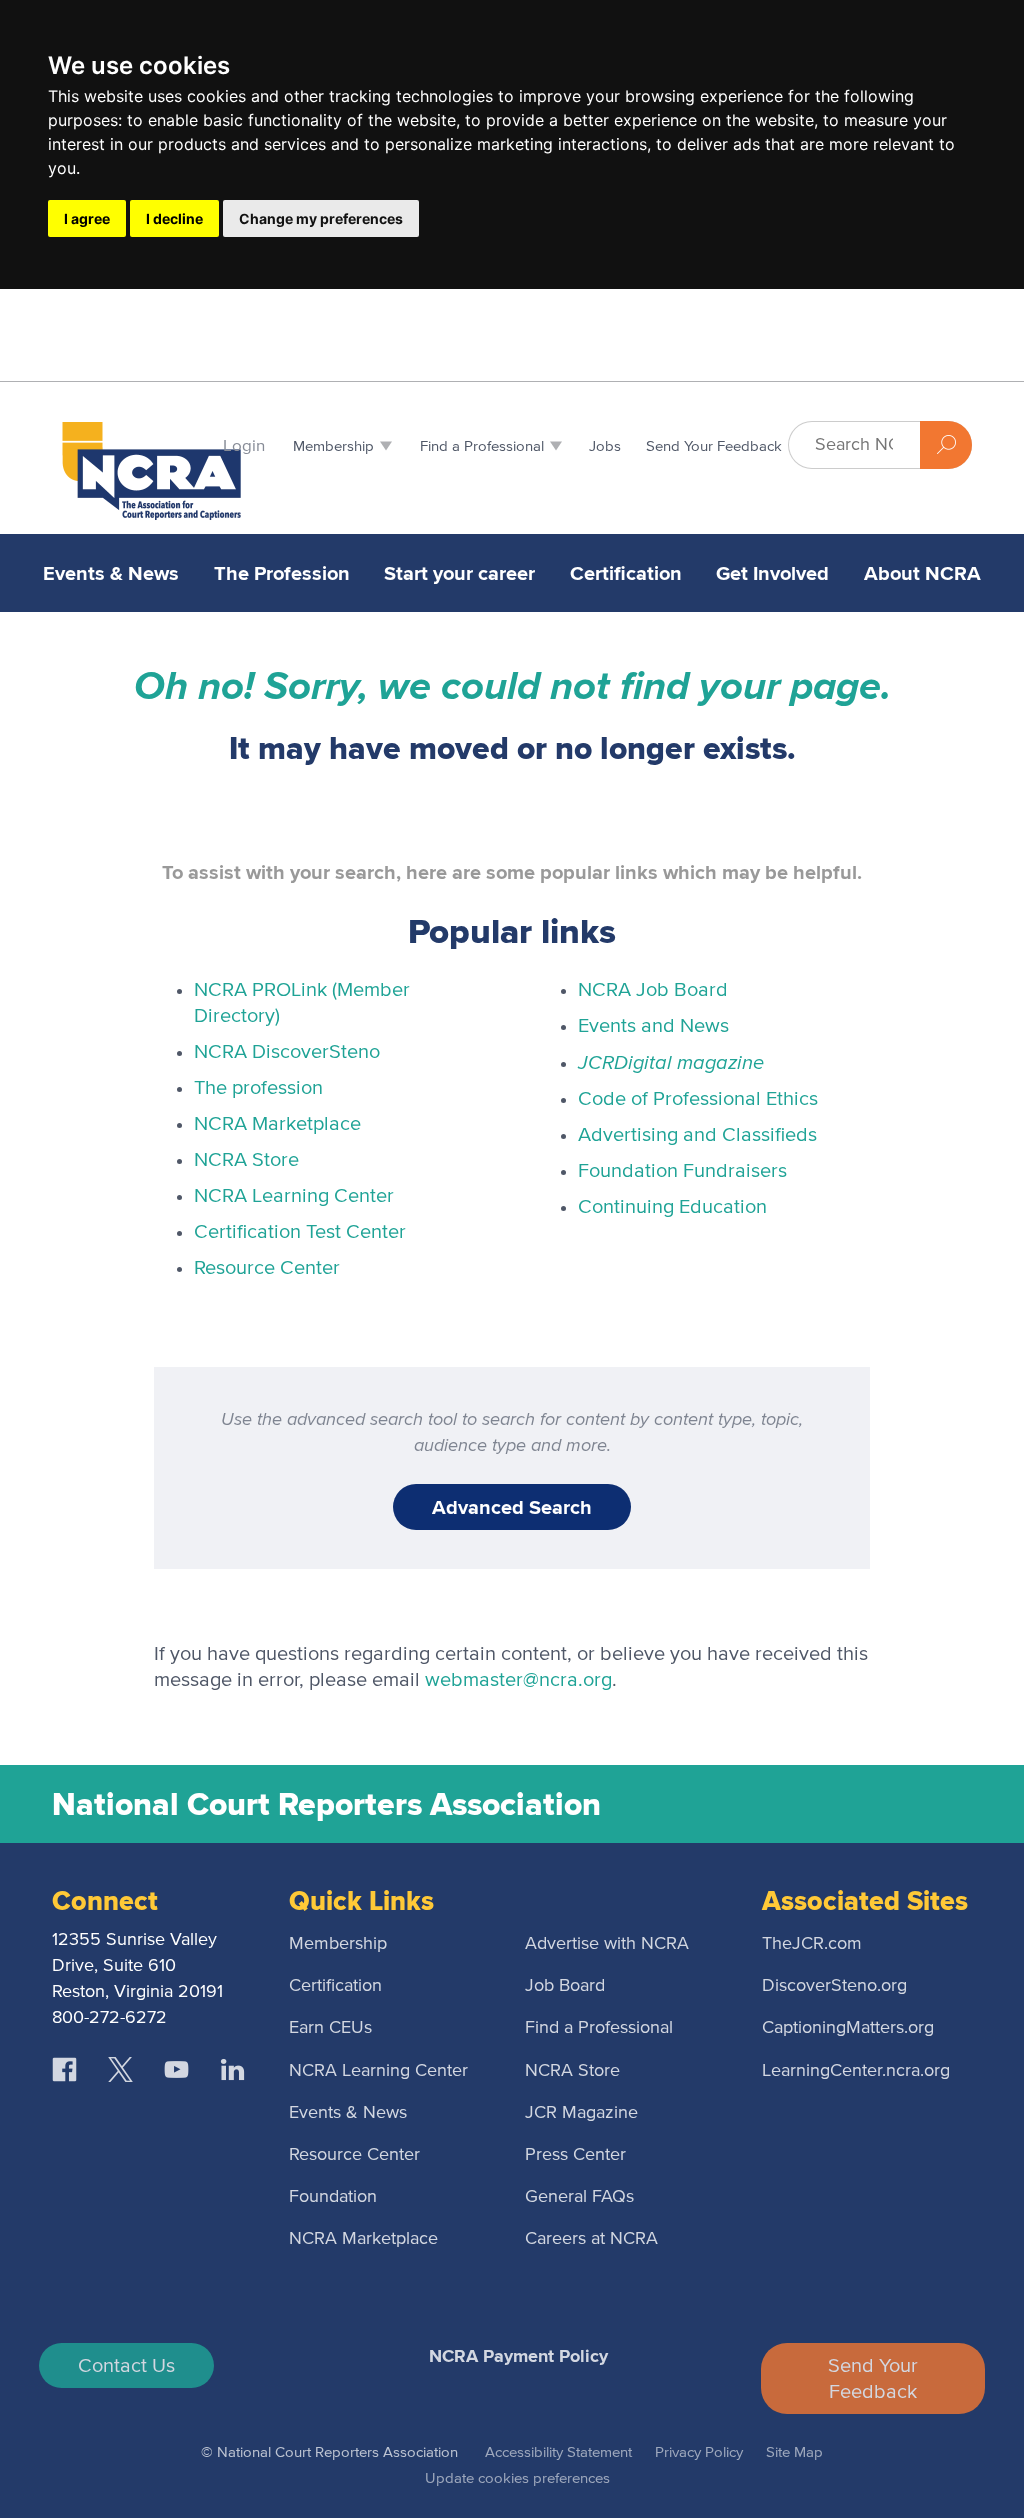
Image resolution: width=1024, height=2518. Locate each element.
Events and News (653, 1026)
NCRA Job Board (653, 990)
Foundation (333, 2197)
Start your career (459, 573)
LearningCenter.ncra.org (856, 2071)
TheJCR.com (812, 1944)
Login (244, 446)
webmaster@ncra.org (518, 1680)
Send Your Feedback (873, 2379)
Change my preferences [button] (321, 218)
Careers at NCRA (591, 2239)
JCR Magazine (581, 2113)
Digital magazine (671, 1061)
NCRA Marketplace (277, 1124)
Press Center (575, 2155)
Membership (338, 1944)
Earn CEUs (330, 2028)
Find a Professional (599, 2028)
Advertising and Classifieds (697, 1135)
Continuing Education (672, 1207)
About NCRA (922, 573)
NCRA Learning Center (294, 1196)
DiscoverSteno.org (834, 1986)
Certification (626, 573)
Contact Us (126, 2366)
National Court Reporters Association (326, 1804)
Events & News (111, 573)
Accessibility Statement (558, 2452)
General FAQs (579, 2197)
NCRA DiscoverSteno (287, 1052)
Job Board (565, 1986)
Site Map (794, 2452)
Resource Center (267, 1268)
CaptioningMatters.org (848, 2028)
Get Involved (772, 573)
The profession (258, 1088)
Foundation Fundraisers (682, 1171)
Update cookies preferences (517, 2478)
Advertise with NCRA (607, 1944)
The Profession (282, 573)
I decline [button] (174, 218)
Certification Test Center (300, 1232)
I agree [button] (87, 218)
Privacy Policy (699, 2452)
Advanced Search (512, 1507)
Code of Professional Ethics (698, 1099)
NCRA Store (246, 1160)
